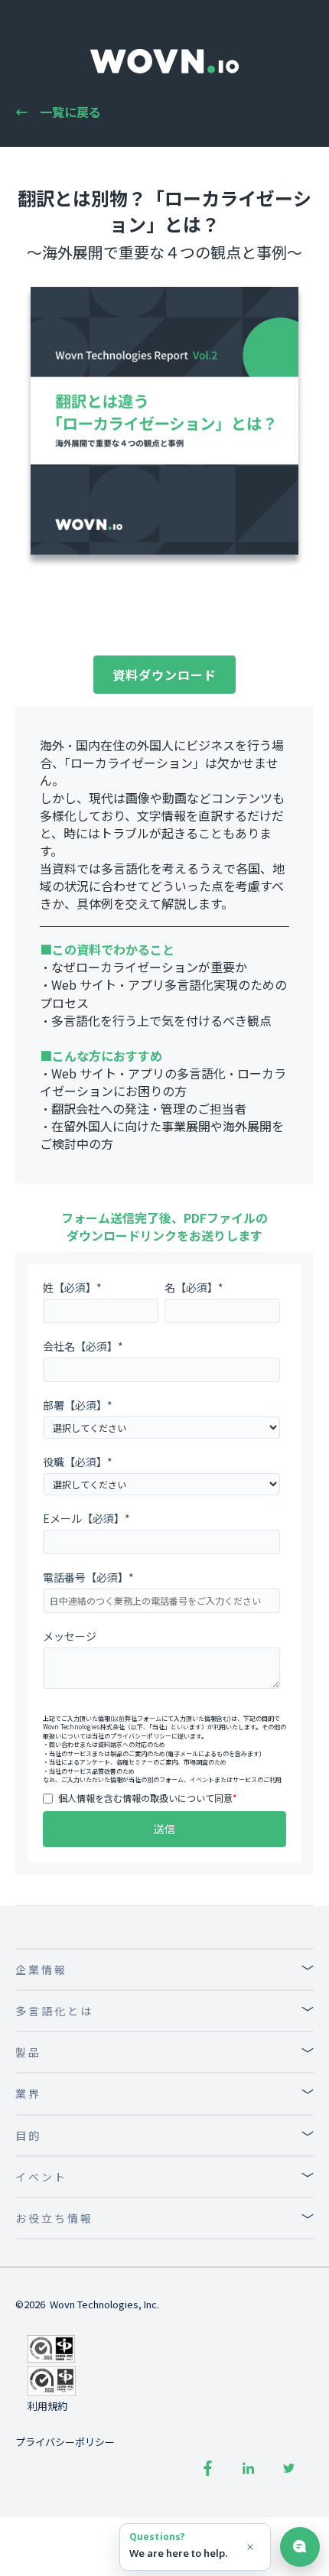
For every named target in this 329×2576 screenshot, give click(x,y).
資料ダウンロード (164, 675)
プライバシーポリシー (141, 1736)
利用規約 (47, 2406)
